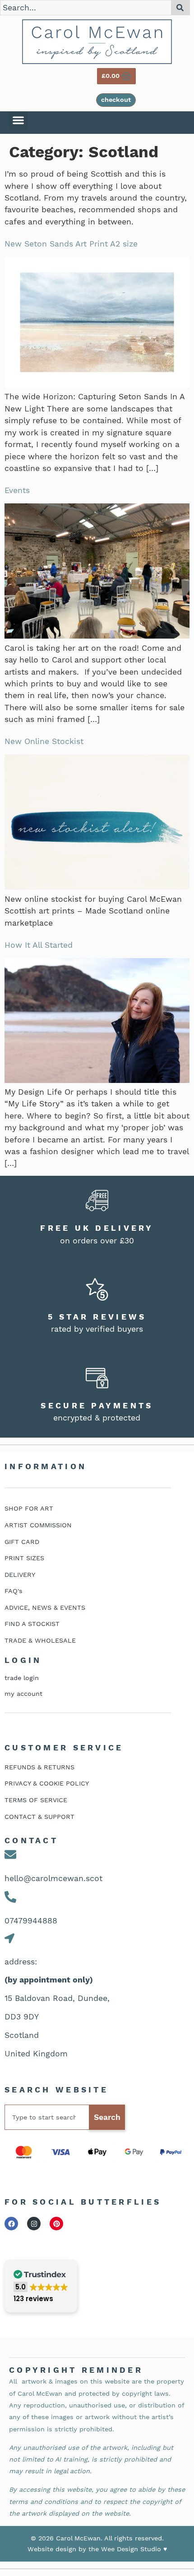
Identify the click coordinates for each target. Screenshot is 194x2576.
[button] (18, 121)
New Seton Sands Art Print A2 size (71, 244)
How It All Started (39, 945)
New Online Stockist (44, 741)
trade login (22, 1678)
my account (23, 1694)
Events (17, 490)
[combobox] (86, 8)
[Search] (181, 8)
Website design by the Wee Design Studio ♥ (97, 2549)
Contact (31, 1841)
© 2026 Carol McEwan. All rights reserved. (97, 2538)
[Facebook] (11, 2224)
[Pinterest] (56, 2224)
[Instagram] (34, 2224)
